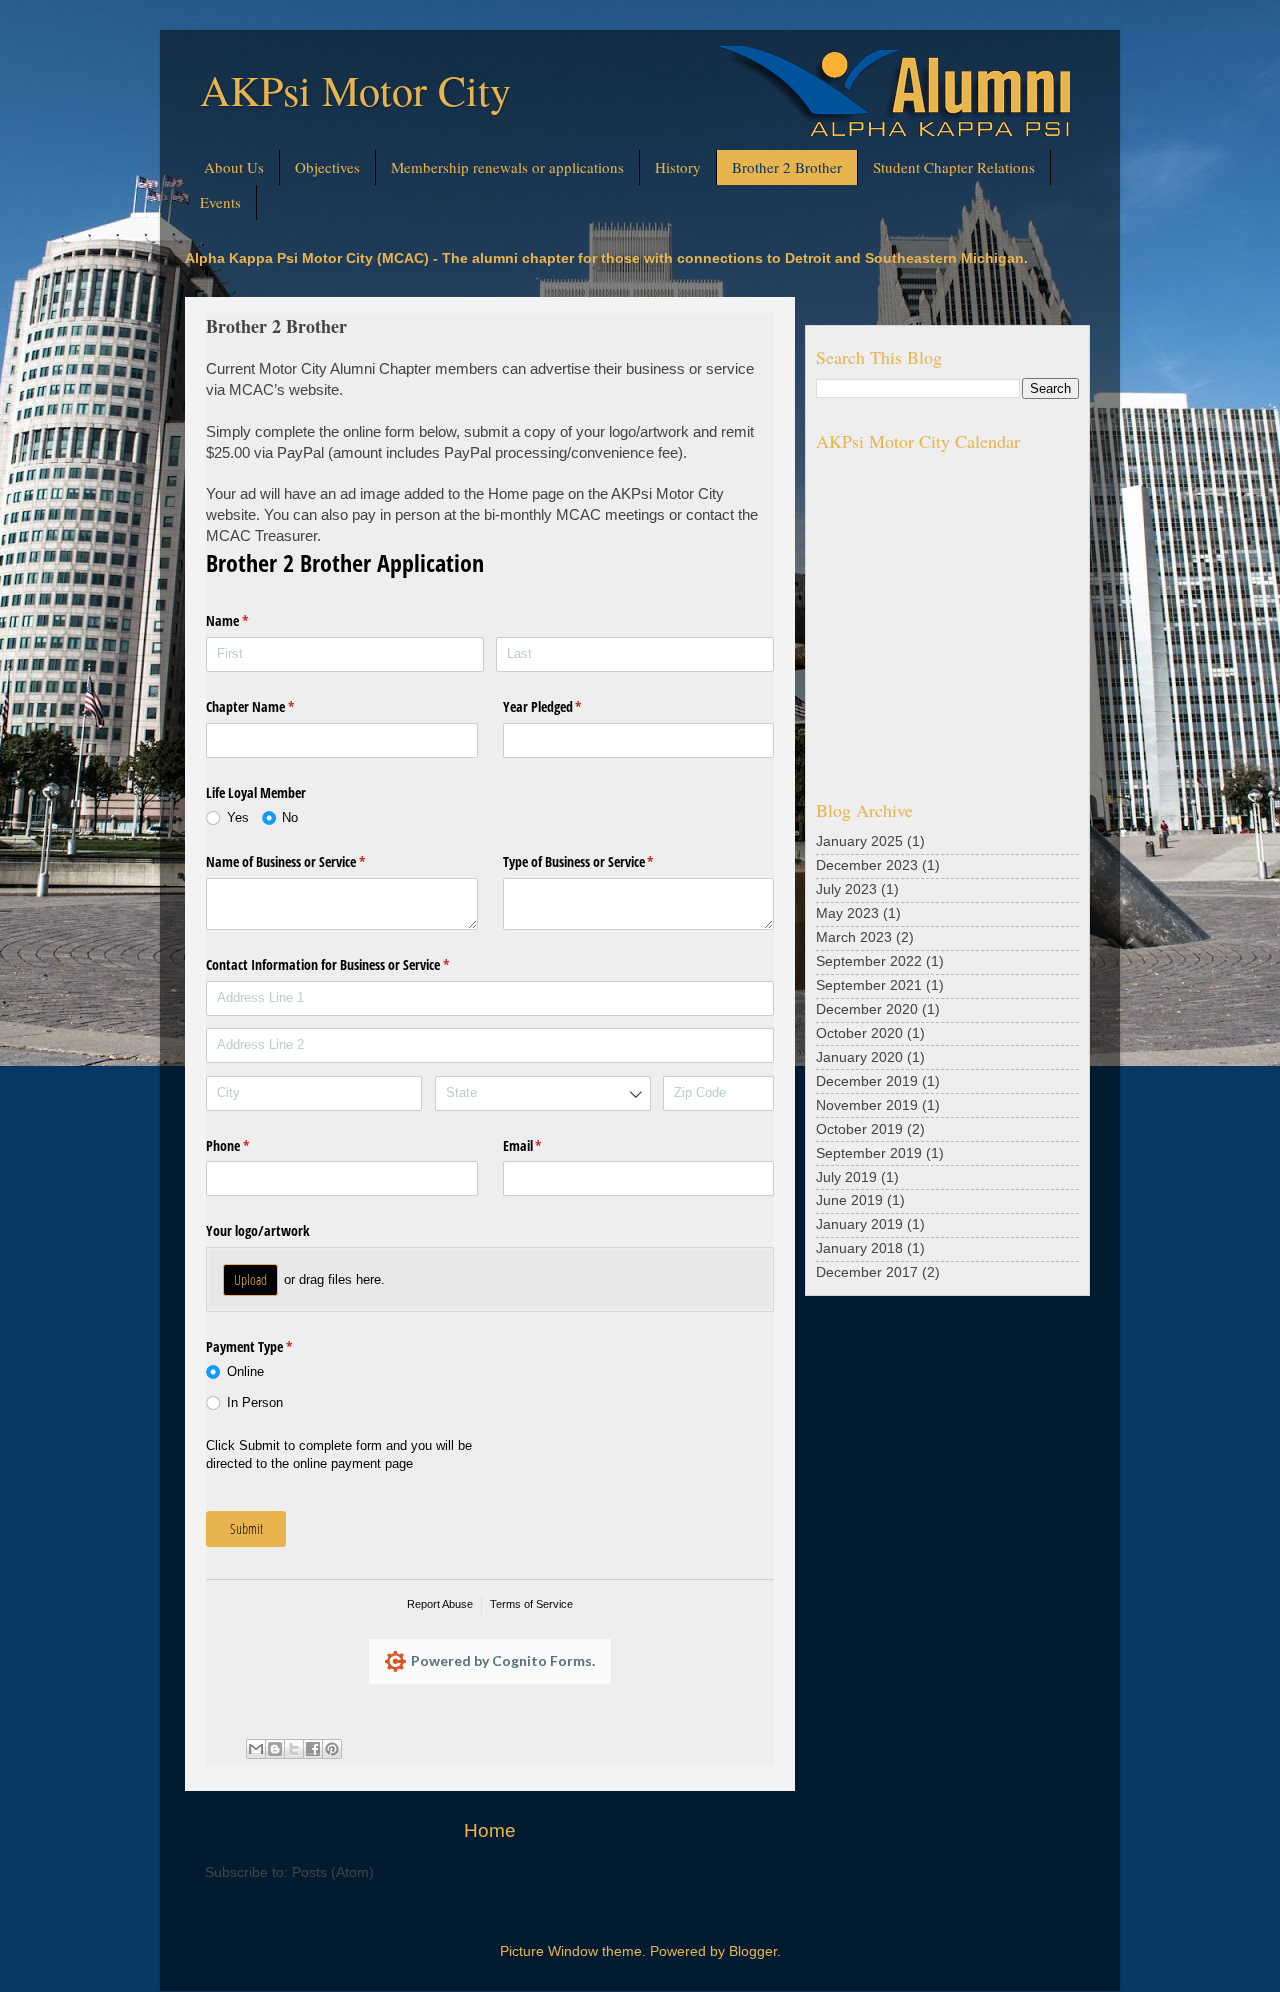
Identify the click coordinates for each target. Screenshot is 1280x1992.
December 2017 (867, 1272)
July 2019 (846, 1177)
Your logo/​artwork (258, 1230)
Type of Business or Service (602, 861)
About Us (234, 167)
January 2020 (859, 1057)
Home (490, 1830)
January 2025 (859, 841)
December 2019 (867, 1081)
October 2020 (859, 1033)
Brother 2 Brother (787, 167)
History (678, 167)
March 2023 (854, 937)
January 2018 (859, 1248)
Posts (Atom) (333, 1872)
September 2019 (869, 1153)
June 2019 (849, 1200)
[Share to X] (294, 1749)
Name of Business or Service (309, 861)
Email (546, 1145)
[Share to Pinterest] (332, 1749)
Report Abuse (440, 1604)
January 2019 (859, 1224)
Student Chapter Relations (954, 167)
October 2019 (859, 1129)
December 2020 (867, 1009)
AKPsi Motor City (355, 90)
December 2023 (867, 865)
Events (220, 202)
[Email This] (256, 1749)
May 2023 (847, 913)
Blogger (753, 1951)
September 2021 (869, 985)
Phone (251, 1145)
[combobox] (543, 1093)
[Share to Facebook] (313, 1749)
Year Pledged (566, 706)
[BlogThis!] (275, 1749)
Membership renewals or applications (507, 167)
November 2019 (867, 1105)
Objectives (327, 167)
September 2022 (869, 961)
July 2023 (846, 889)
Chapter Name (273, 706)
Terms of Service (531, 1604)
